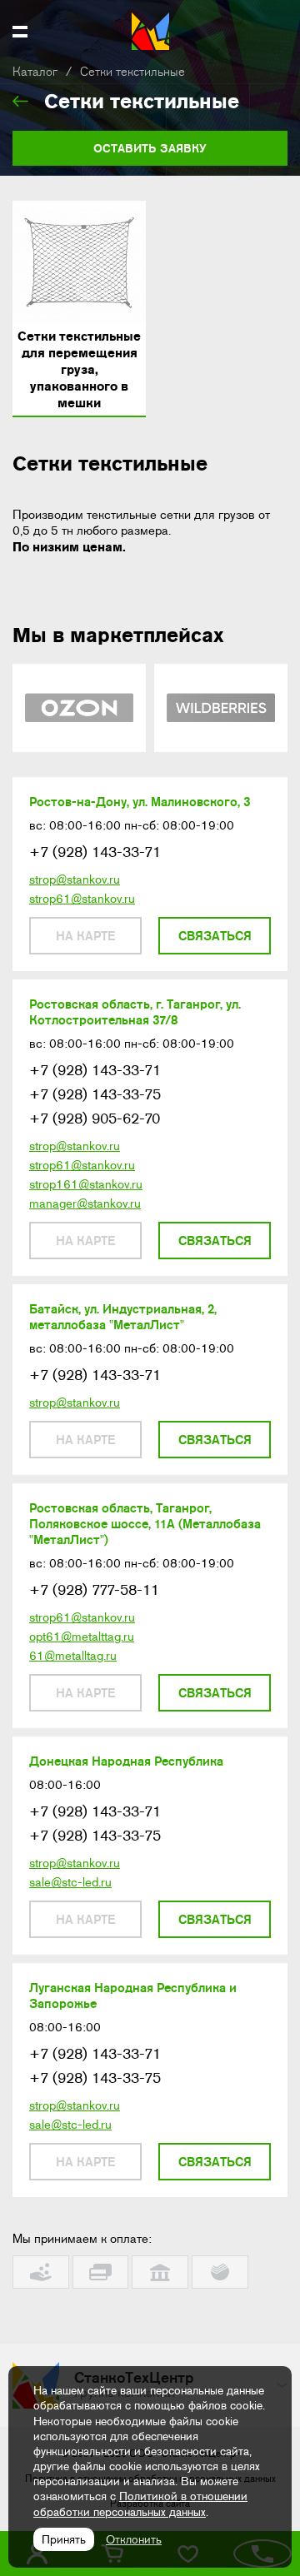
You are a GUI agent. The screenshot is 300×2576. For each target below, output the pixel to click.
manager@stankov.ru (85, 1203)
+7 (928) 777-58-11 (94, 1590)
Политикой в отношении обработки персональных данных (140, 2504)
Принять (64, 2539)
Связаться (215, 936)
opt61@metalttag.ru (82, 1637)
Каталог (35, 72)
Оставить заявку (150, 148)
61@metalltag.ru (73, 1656)
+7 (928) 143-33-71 (95, 852)
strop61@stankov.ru (82, 899)
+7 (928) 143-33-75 (95, 1094)
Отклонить (134, 2539)
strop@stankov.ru (75, 879)
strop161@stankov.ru (86, 1184)
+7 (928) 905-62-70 (95, 1119)
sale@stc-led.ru (70, 1882)
